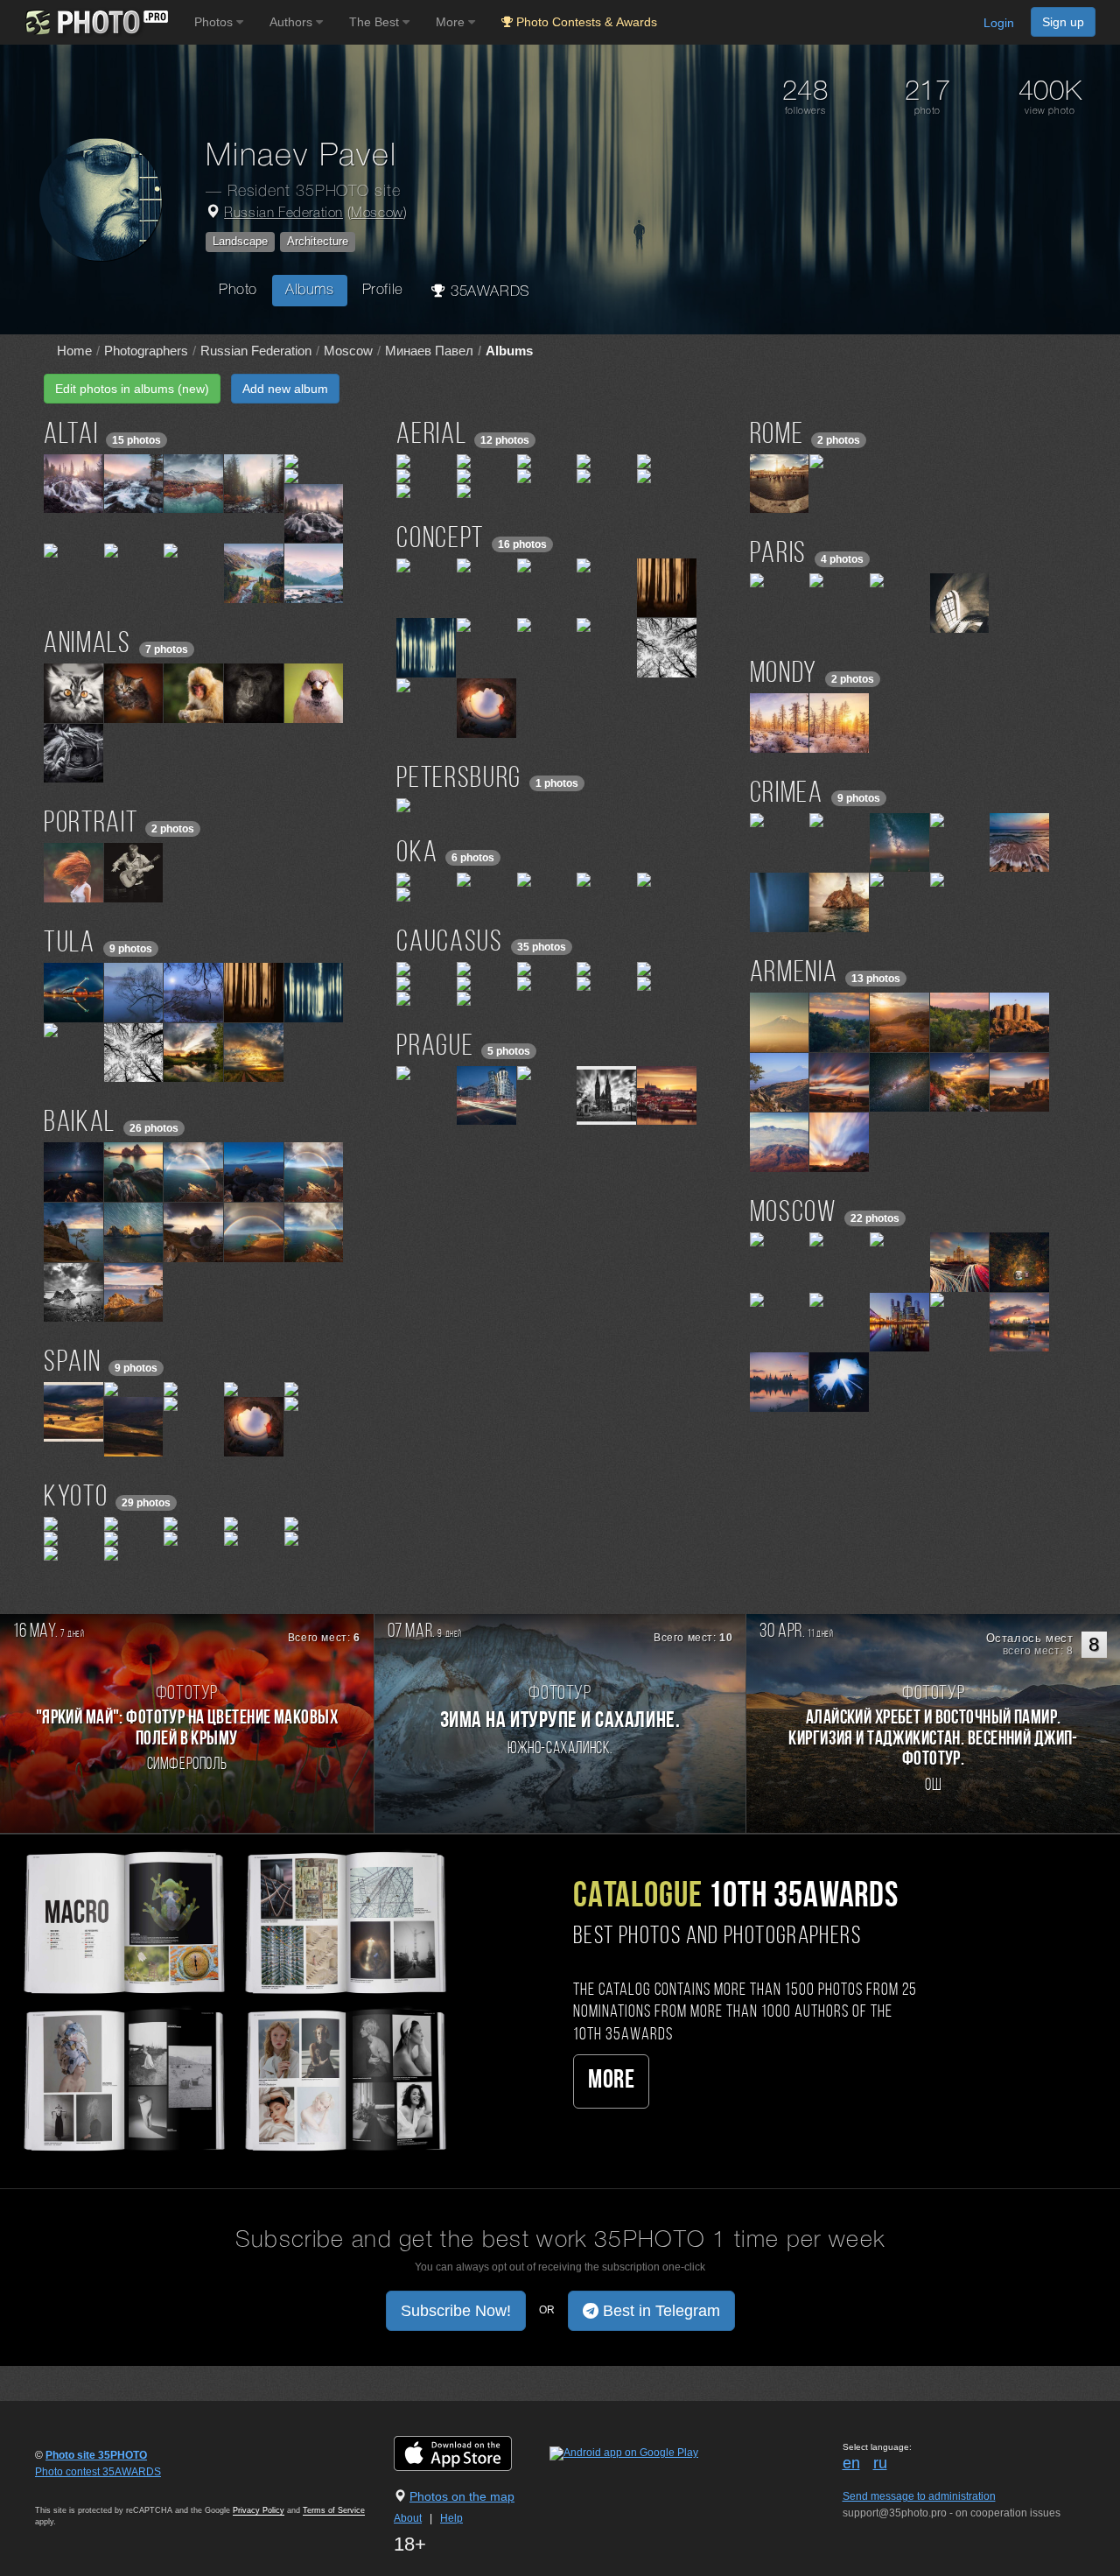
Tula (70, 944)
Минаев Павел (429, 351)
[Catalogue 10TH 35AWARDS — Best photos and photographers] (233, 1999)
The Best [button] (376, 22)
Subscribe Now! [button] (456, 2311)
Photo (238, 290)
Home (74, 351)
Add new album (285, 389)
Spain (72, 1363)
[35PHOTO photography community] (95, 22)
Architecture (318, 241)
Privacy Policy (259, 2510)
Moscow (377, 214)
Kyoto (76, 1498)
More (611, 2081)
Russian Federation (283, 214)
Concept (440, 540)
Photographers (146, 351)
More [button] (452, 22)
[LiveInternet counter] (73, 2488)
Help (451, 2518)
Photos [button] (215, 22)
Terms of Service (334, 2510)
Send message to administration (919, 2496)
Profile (383, 290)
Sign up (1063, 22)
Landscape (240, 241)
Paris (778, 555)
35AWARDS (487, 292)
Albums (310, 290)
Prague (435, 1047)
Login (999, 23)
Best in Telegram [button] (659, 2311)
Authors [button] (293, 22)
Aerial (431, 435)
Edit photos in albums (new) (132, 389)
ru (880, 2463)
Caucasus (449, 943)
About (408, 2518)
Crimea (787, 794)
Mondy (784, 674)
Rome (777, 435)
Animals (87, 645)
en (851, 2463)
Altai (71, 435)
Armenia (794, 974)
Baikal (80, 1123)
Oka (417, 854)
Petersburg (459, 779)
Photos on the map (462, 2496)
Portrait (91, 824)
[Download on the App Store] (470, 2453)
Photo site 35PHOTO (96, 2455)
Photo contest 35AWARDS (98, 2472)
